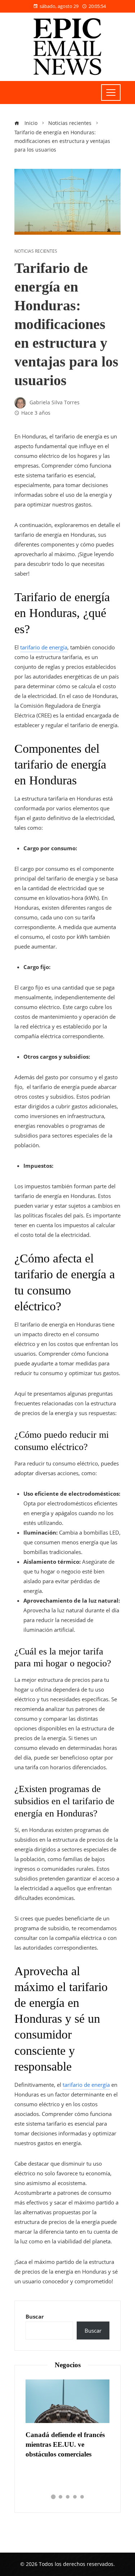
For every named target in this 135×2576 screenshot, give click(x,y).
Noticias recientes (36, 251)
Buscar (35, 2316)
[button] (53, 2497)
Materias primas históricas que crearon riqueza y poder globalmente (69, 2444)
